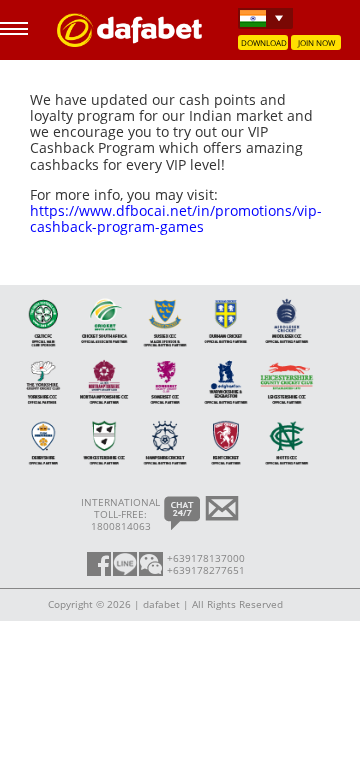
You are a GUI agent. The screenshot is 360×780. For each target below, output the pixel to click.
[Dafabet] (129, 41)
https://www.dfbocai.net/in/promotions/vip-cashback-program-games (176, 218)
